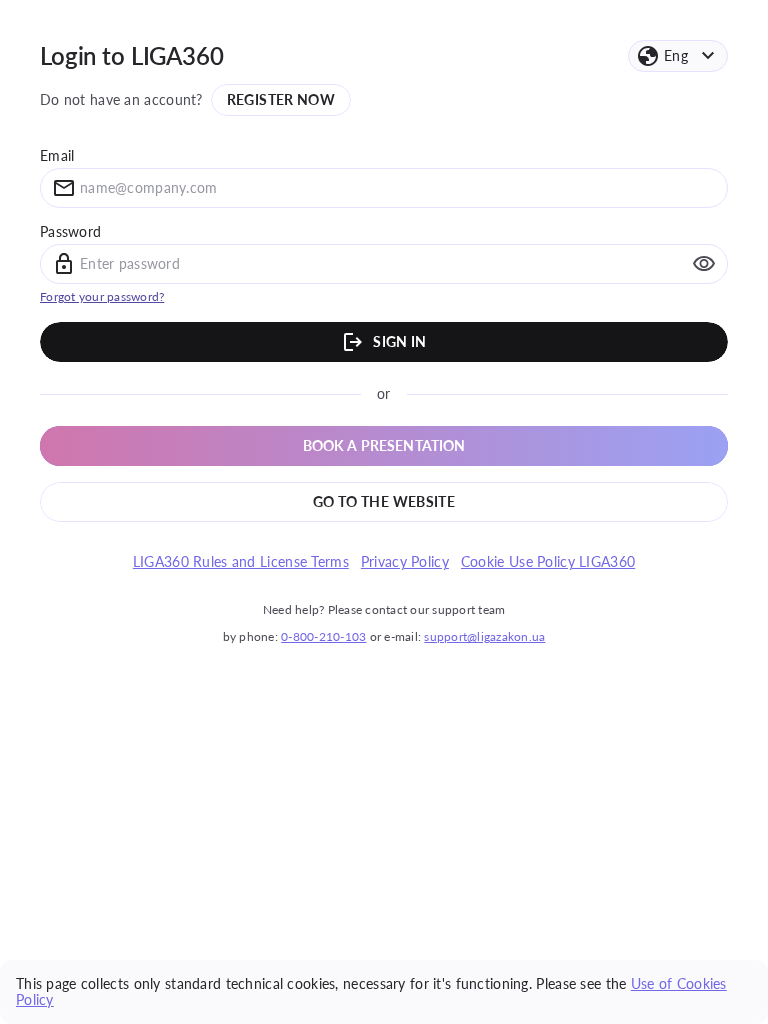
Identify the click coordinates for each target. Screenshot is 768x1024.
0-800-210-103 (323, 636)
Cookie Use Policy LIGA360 (548, 562)
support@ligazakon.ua (484, 636)
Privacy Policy (405, 562)
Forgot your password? (102, 296)
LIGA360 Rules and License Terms (241, 562)
